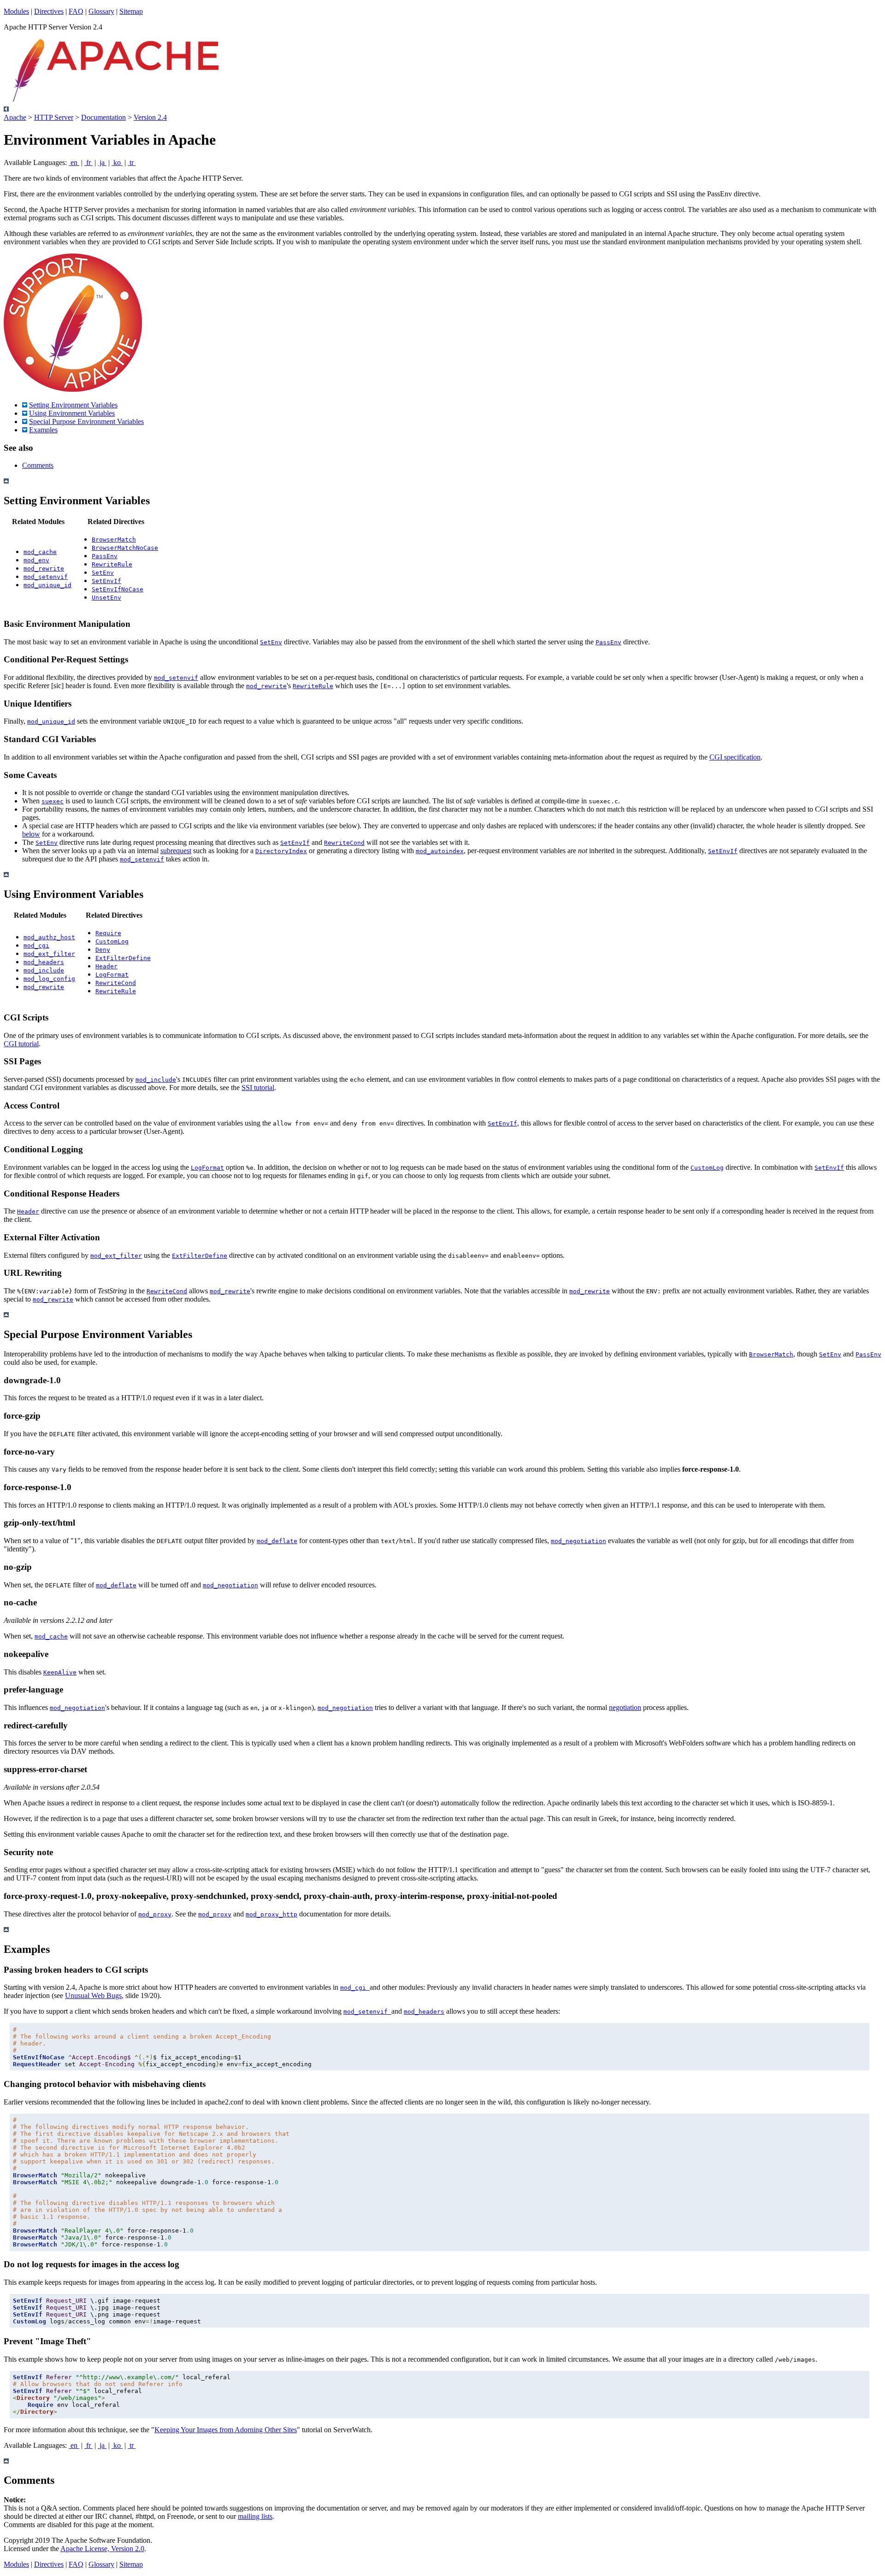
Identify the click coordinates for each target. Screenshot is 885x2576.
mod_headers (44, 962)
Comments (38, 465)
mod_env (36, 560)
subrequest (176, 851)
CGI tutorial (21, 1044)
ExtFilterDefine (123, 958)
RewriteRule (112, 564)
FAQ (76, 11)
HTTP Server (54, 117)
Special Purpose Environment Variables (86, 421)
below (31, 834)
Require (108, 933)
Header (106, 966)
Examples (43, 430)
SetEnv (103, 573)
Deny (103, 950)
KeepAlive (60, 1672)
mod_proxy (155, 1914)
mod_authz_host (49, 937)
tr (132, 162)
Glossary (101, 11)
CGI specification (735, 757)
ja (102, 162)
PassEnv (105, 556)
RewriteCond (344, 843)
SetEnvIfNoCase (118, 589)
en (74, 162)
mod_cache (40, 552)
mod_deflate (277, 1541)
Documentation (103, 117)
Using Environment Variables (72, 413)
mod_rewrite (44, 569)
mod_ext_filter (49, 954)
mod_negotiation (578, 1541)
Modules (16, 11)
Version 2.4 (150, 117)
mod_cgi (36, 946)
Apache (15, 117)
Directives (49, 11)
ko (117, 162)
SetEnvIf (106, 581)
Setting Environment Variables (73, 405)
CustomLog (112, 941)
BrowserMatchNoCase (125, 548)
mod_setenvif (46, 577)
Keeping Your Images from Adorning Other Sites (226, 2430)
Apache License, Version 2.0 (102, 2549)
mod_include (44, 970)
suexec (53, 801)
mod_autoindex (440, 851)
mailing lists (255, 2516)
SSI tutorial (258, 1088)
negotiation (625, 1707)
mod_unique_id (47, 585)
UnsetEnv (106, 598)
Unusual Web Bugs (93, 1995)
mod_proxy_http (271, 1914)
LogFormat (112, 975)
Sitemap (131, 11)
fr (88, 162)
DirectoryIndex (281, 851)
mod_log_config (49, 979)
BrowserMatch (114, 539)
